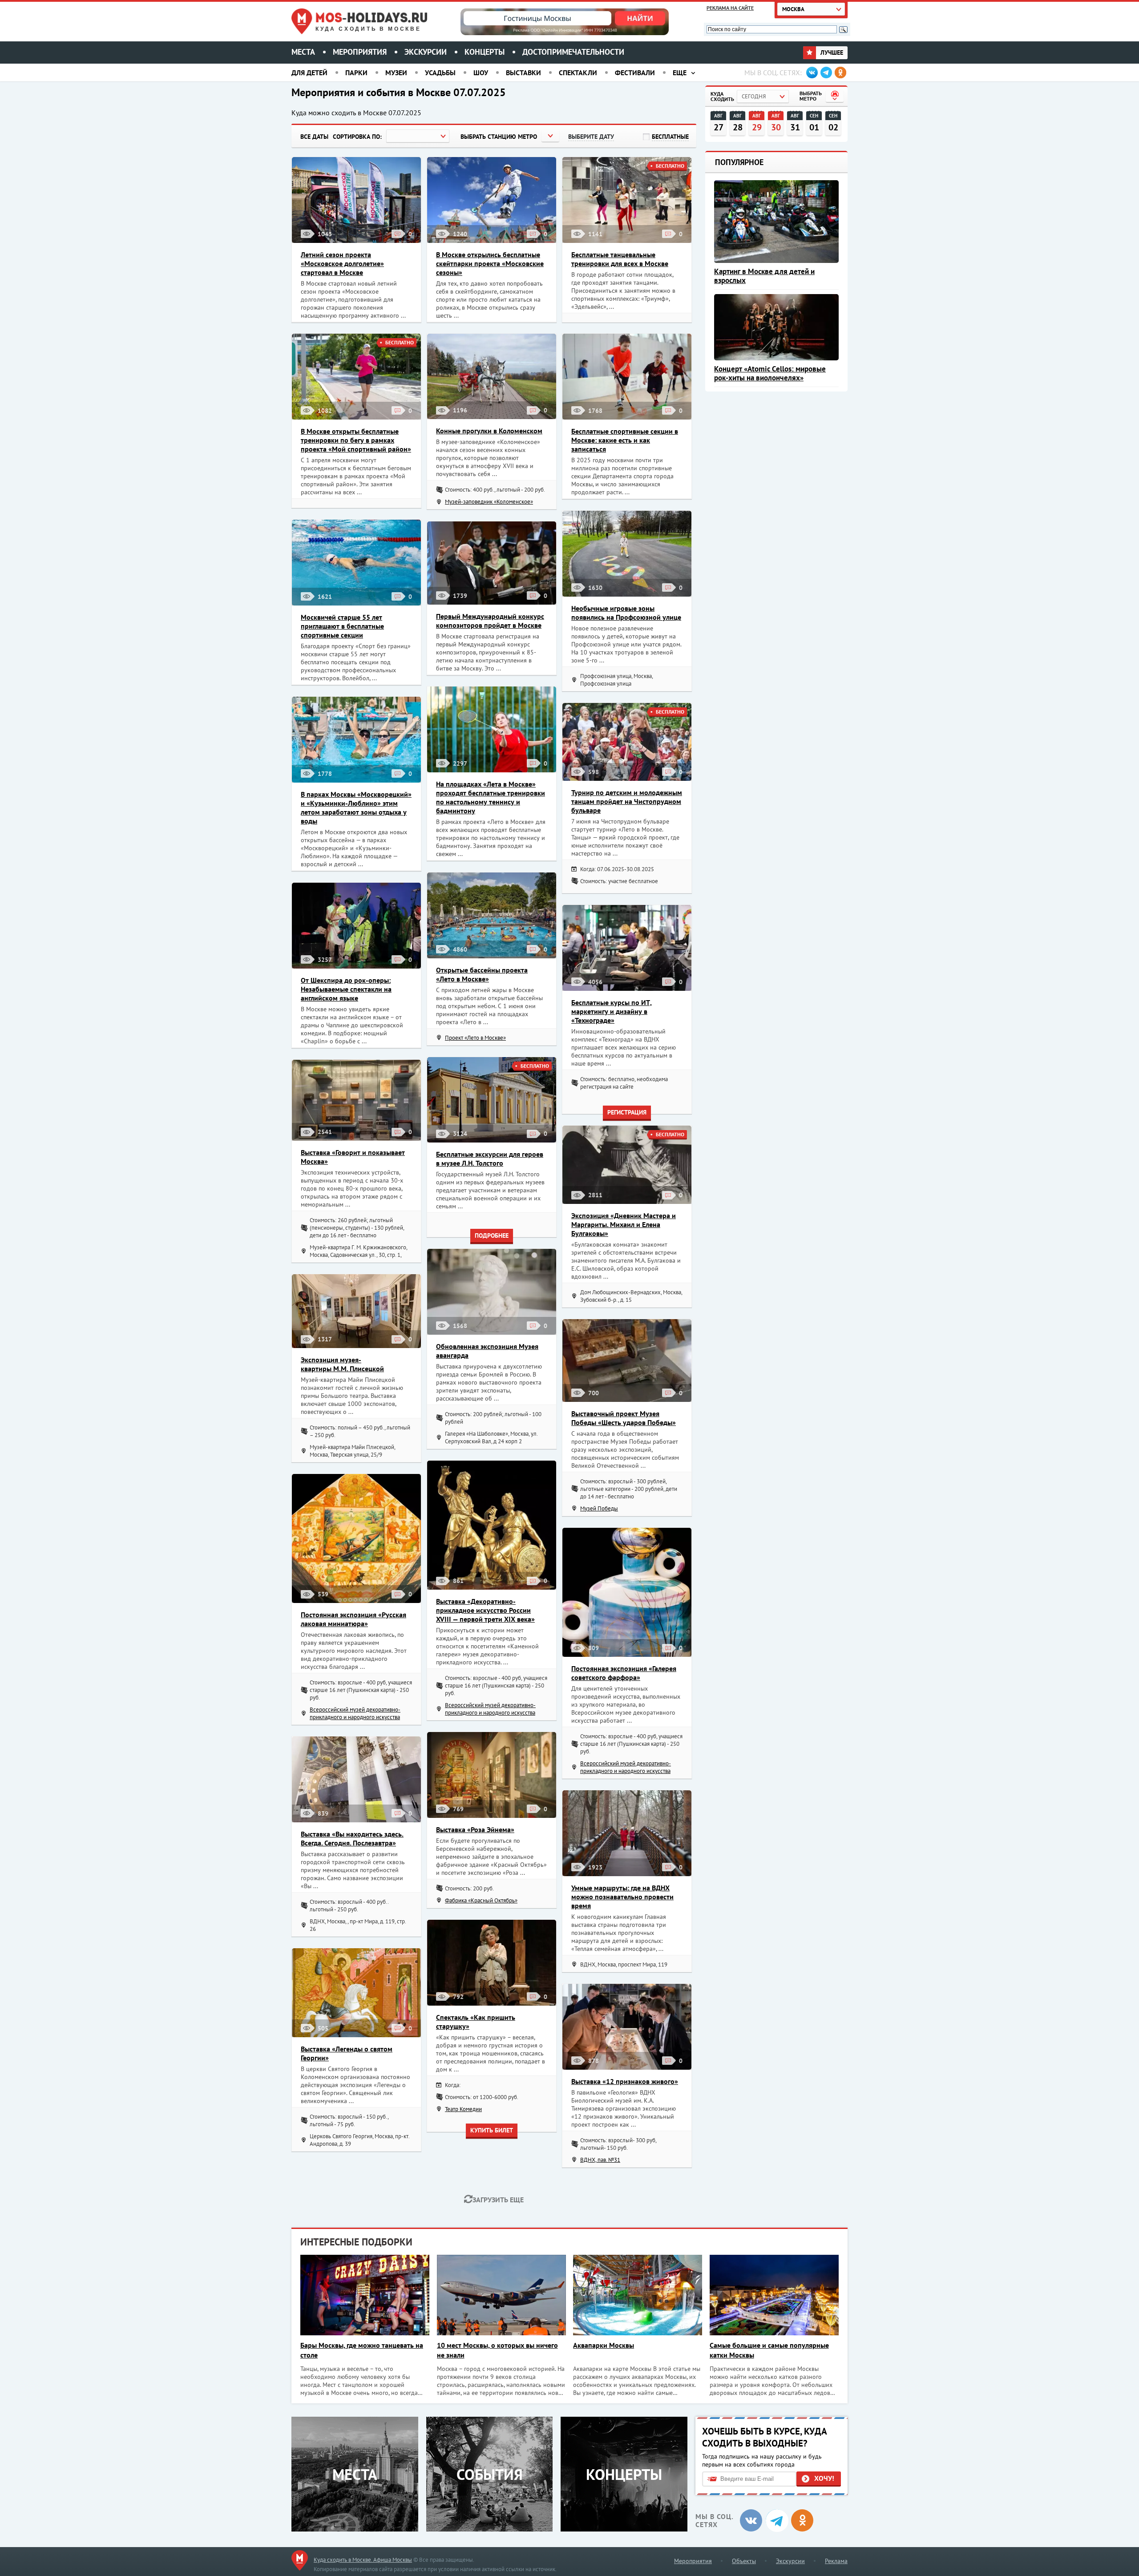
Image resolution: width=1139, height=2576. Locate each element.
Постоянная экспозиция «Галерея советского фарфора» (624, 1673)
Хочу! (824, 2478)
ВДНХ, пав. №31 (600, 2160)
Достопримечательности (573, 52)
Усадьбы (440, 73)
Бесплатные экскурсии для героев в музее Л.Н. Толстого (490, 1159)
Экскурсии (426, 52)
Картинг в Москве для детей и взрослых (764, 276)
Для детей (309, 73)
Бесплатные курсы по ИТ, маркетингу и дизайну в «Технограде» (612, 1011)
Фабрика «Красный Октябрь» (481, 1900)
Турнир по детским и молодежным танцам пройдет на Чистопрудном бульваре (627, 801)
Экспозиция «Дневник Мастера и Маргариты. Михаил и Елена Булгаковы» (624, 1224)
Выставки (523, 73)
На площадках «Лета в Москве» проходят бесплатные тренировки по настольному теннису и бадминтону (491, 797)
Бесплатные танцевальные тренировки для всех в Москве (620, 259)
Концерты (485, 52)
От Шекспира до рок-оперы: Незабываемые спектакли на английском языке (346, 989)
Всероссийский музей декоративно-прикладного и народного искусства (490, 1709)
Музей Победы (599, 1508)
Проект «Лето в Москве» (475, 1038)
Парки (356, 73)
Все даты (314, 137)
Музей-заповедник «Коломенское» (489, 502)
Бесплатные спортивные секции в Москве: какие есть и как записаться (625, 440)
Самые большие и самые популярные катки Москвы (769, 2350)
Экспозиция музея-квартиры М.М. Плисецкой (342, 1364)
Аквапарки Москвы (604, 2345)
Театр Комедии (463, 2109)
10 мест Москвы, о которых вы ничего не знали (497, 2350)
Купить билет (492, 2130)
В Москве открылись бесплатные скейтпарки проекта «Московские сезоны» (490, 263)
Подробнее (492, 1236)
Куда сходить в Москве (368, 29)
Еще (680, 73)
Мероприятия (360, 52)
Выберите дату (591, 137)
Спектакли (578, 73)
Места (303, 52)
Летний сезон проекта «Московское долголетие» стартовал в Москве (342, 263)
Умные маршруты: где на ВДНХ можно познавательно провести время (622, 1897)
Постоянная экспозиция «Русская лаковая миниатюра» (353, 1619)
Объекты (744, 2561)
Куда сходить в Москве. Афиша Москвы (363, 2560)
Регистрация (627, 1112)
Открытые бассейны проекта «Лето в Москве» (482, 974)
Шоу (481, 73)
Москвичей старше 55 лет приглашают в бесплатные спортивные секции (342, 626)
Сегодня (754, 96)
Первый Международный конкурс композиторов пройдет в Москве (490, 621)
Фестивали (635, 73)
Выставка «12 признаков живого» (625, 2081)
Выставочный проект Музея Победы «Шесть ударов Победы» (624, 1418)
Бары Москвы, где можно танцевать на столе (362, 2350)
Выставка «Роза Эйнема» (475, 1829)
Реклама (836, 2561)
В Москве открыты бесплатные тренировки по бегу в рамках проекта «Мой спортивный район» (356, 440)
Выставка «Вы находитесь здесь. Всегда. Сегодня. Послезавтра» (352, 1838)
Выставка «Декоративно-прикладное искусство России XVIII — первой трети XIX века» (485, 1610)
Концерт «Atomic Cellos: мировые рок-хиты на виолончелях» (770, 373)
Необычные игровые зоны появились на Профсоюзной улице (626, 613)
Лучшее (831, 52)
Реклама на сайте (730, 8)
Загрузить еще (498, 2200)
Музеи (396, 73)
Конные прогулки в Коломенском (489, 431)
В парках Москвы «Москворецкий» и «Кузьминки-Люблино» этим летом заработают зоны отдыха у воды (356, 808)
